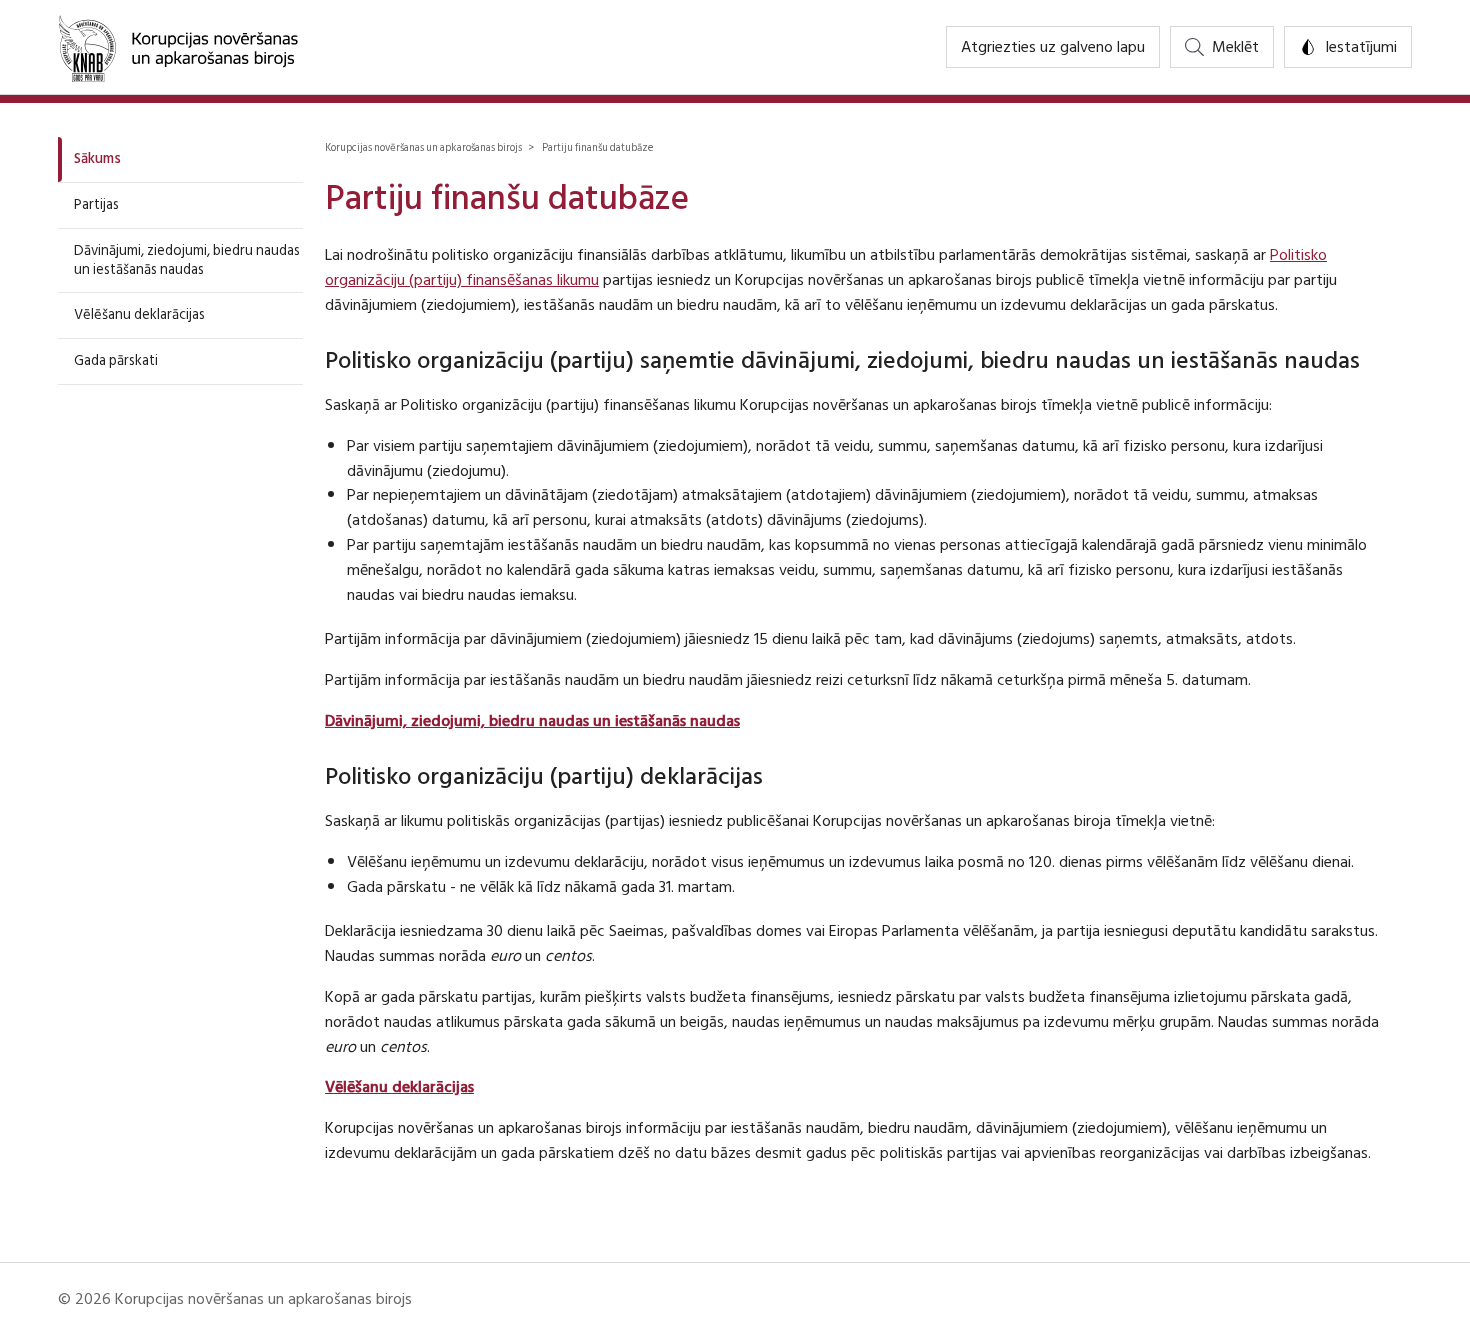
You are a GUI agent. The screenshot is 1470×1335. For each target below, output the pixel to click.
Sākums (97, 158)
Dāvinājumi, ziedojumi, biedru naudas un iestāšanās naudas (187, 260)
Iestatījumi (1361, 47)
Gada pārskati (116, 360)
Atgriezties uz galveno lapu (1053, 47)
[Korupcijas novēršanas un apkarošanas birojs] (178, 47)
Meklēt (1235, 47)
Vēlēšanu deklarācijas (139, 314)
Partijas (96, 204)
